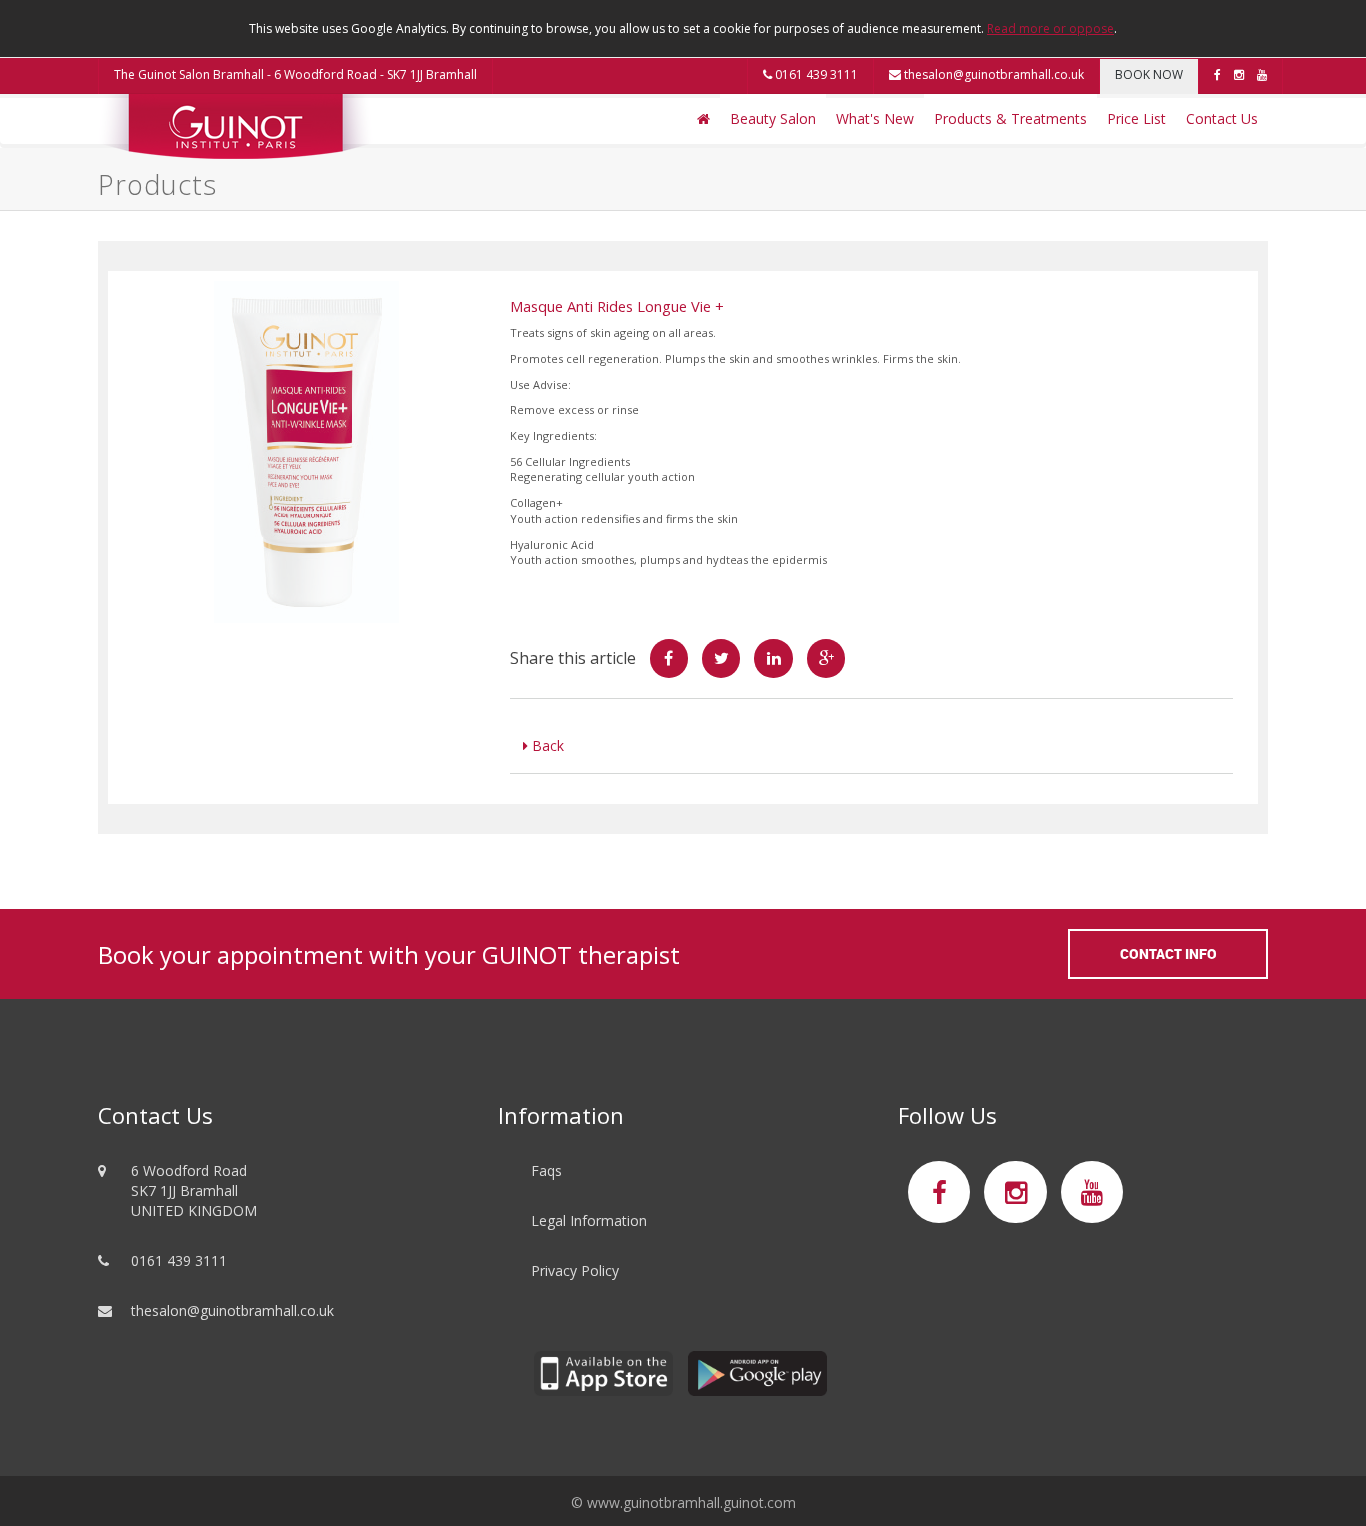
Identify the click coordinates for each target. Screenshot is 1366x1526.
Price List (1136, 118)
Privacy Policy (575, 1270)
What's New (875, 118)
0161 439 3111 (815, 74)
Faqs (546, 1170)
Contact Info (1168, 953)
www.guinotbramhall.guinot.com (691, 1502)
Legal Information (589, 1220)
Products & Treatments (1010, 118)
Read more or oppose (1050, 28)
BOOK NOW (1149, 74)
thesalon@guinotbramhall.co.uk (992, 74)
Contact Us (1222, 118)
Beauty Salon (773, 118)
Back (546, 745)
